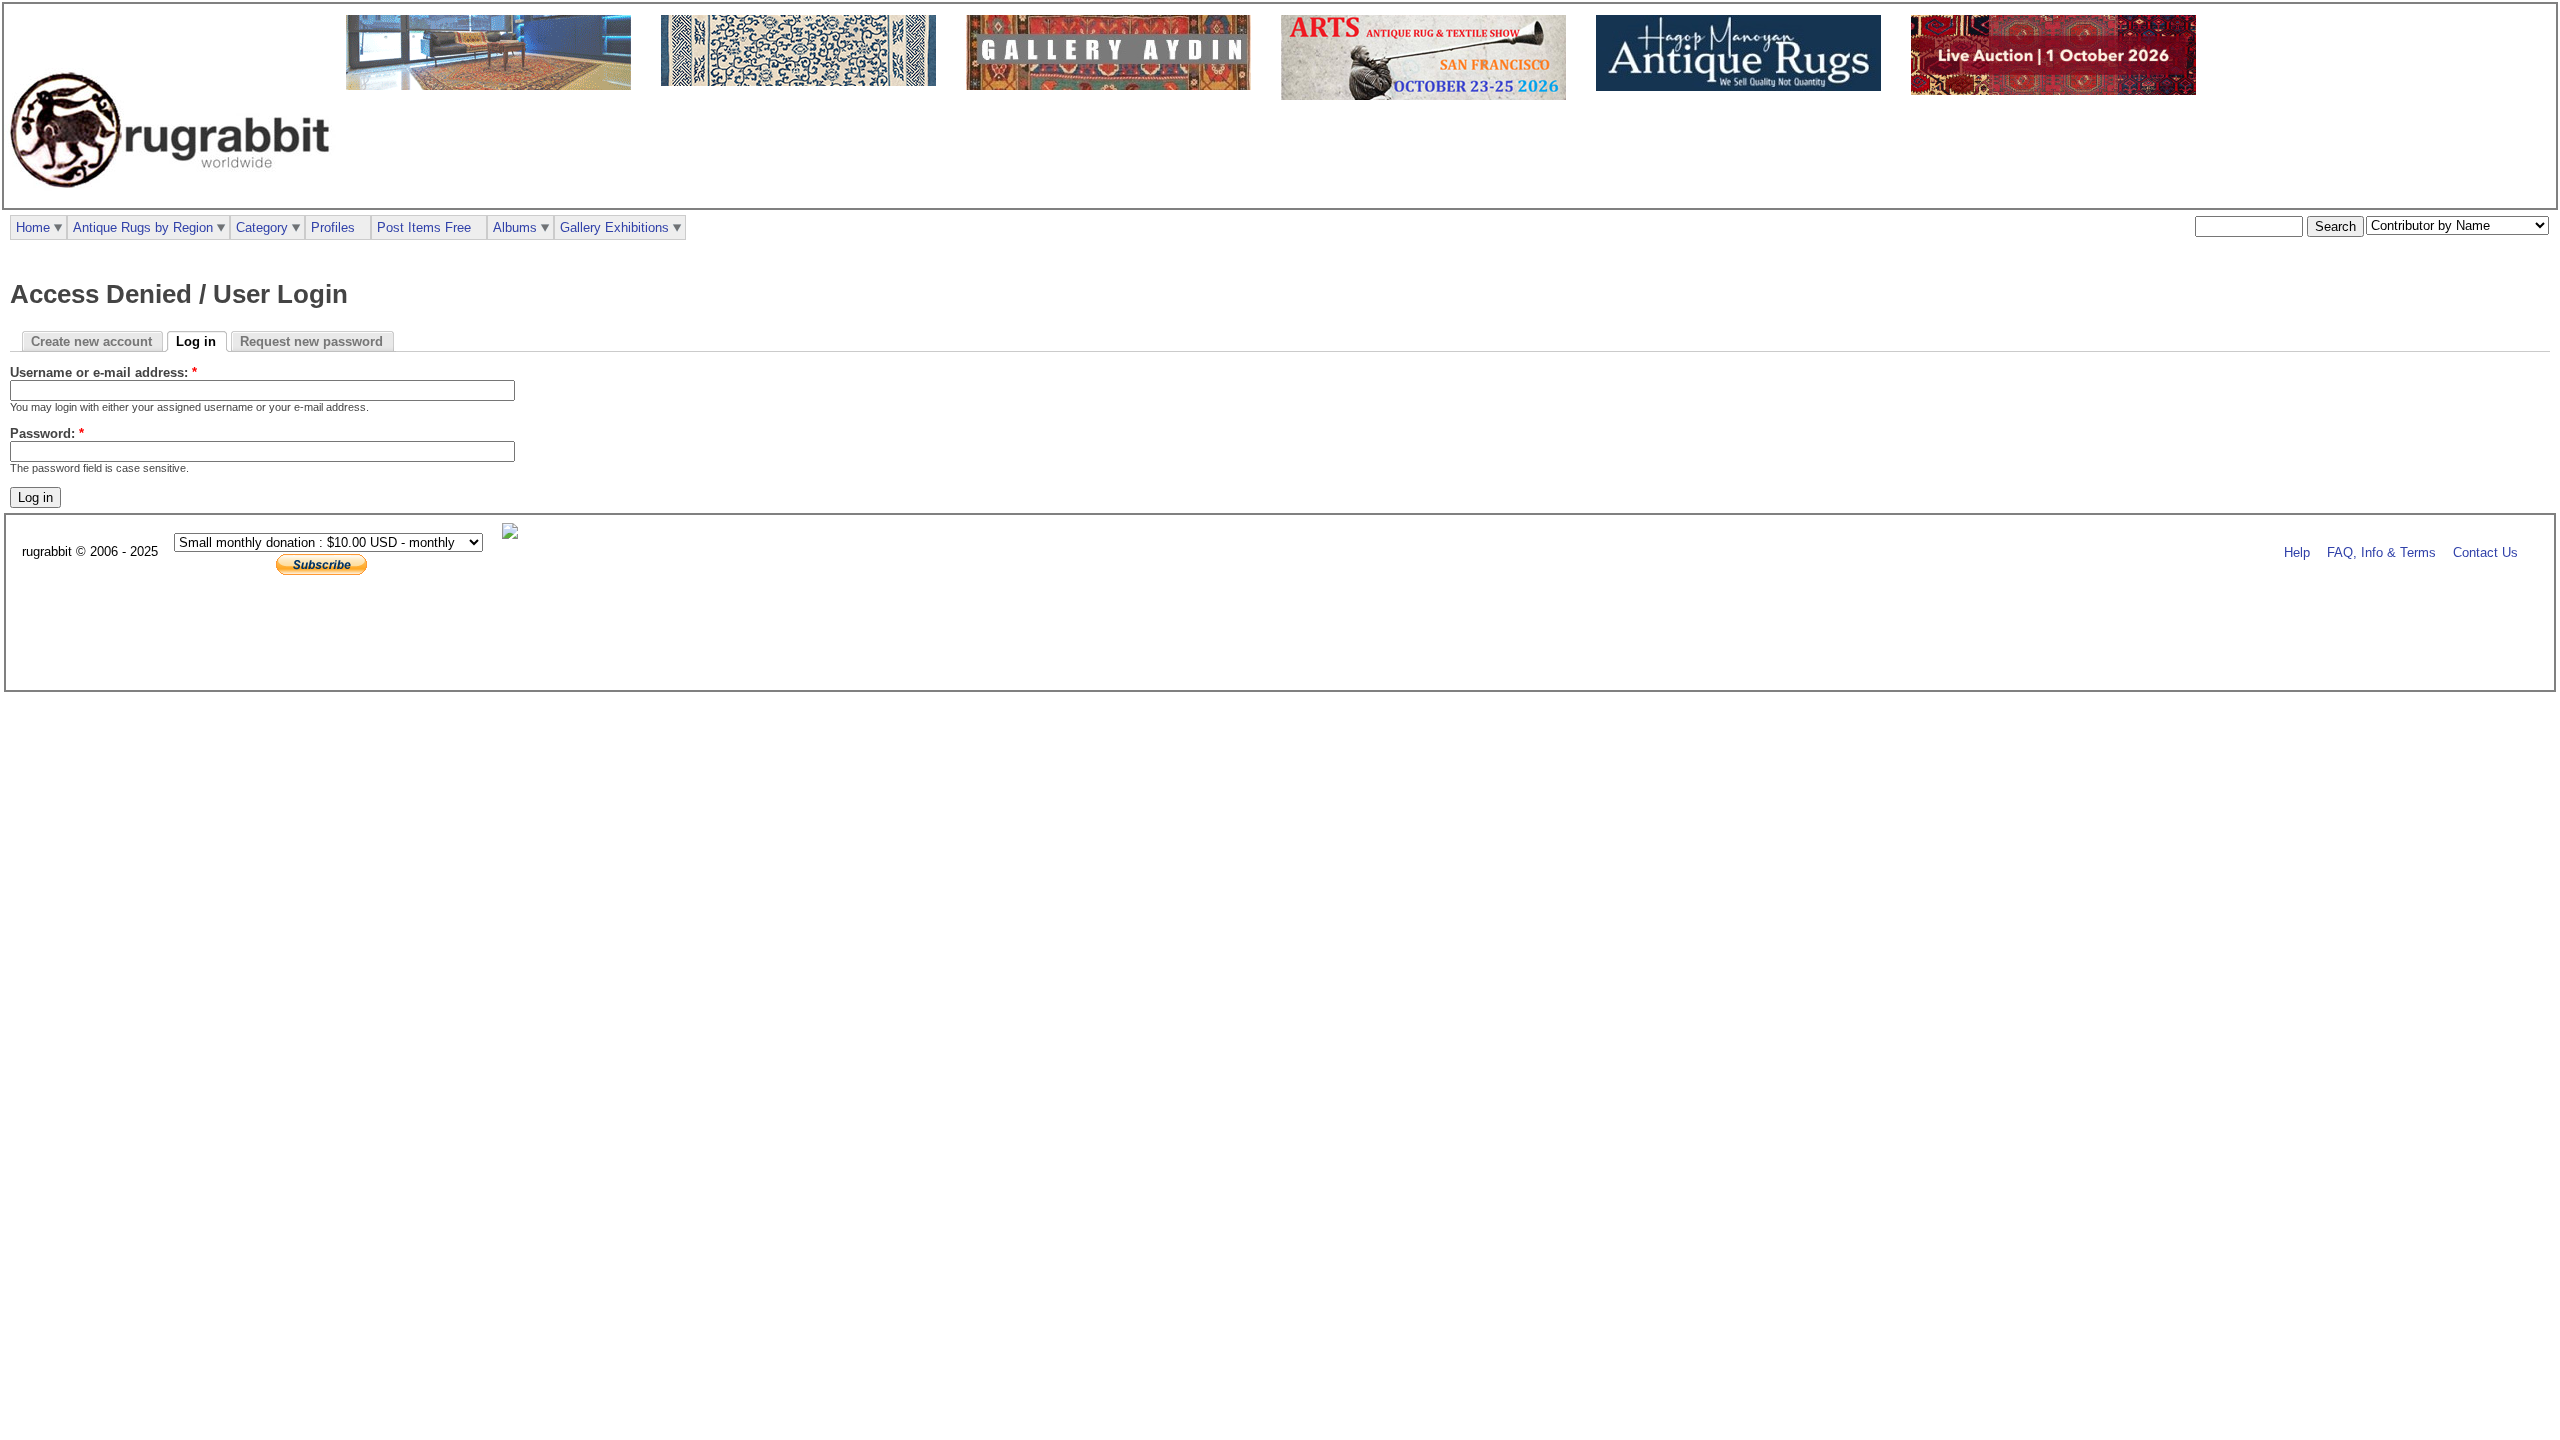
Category (262, 227)
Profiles (333, 227)
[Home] (175, 198)
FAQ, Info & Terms (2381, 552)
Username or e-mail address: (103, 372)
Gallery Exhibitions (614, 227)
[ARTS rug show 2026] (1428, 95)
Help (2297, 552)
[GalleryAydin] (493, 85)
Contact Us (2485, 552)
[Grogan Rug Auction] (2058, 90)
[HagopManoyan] (1743, 86)
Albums (515, 227)
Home (33, 227)
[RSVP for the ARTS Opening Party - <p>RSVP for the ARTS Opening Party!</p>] (515, 534)
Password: (47, 433)
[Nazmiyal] (803, 81)
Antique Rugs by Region (143, 227)
